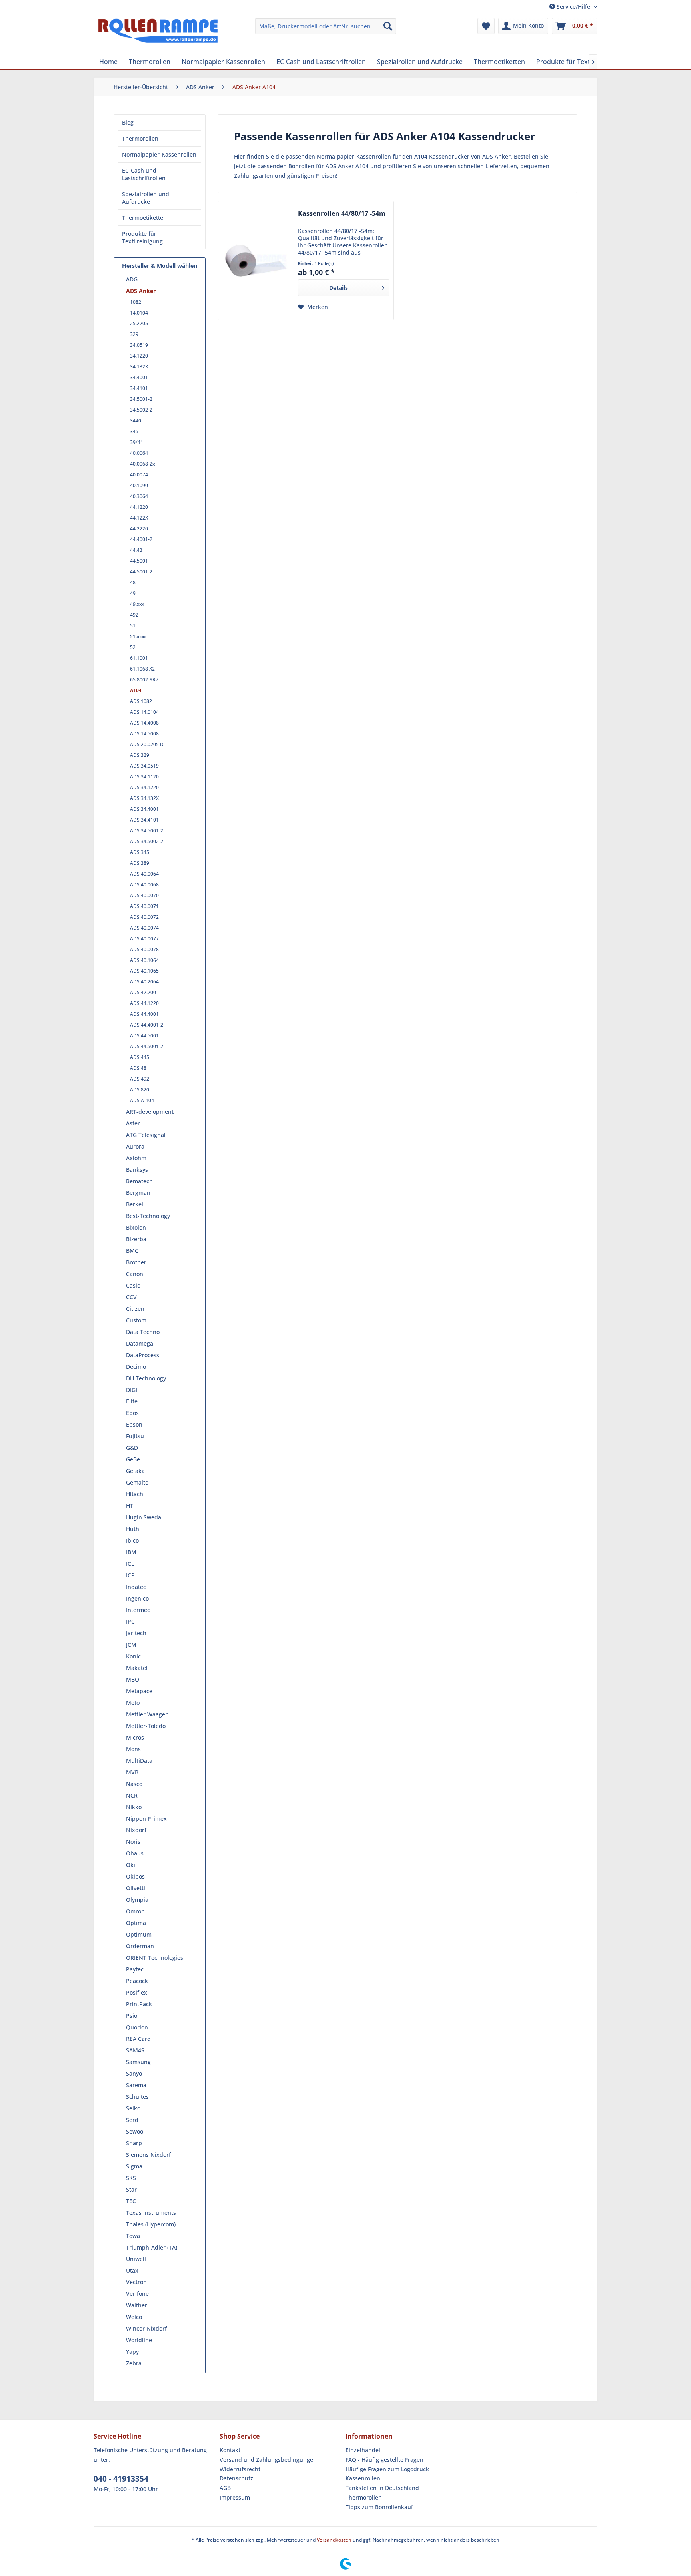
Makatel (137, 1668)
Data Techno (143, 1332)
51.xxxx (138, 636)
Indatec (136, 1587)
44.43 (136, 550)
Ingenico (137, 1598)
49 (133, 593)
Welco (134, 2317)
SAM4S (135, 2050)
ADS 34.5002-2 (147, 841)
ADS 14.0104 (144, 712)
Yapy (132, 2352)
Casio (133, 1285)
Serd (132, 2120)
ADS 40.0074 (144, 928)
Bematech (139, 1181)
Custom (136, 1320)
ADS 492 (140, 1079)
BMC (132, 1251)
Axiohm (136, 1158)
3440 (136, 421)
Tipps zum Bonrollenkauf (379, 2507)
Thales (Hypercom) (151, 2224)
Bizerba (136, 1239)
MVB (132, 1772)
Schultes (137, 2097)
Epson (134, 1424)
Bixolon (136, 1227)
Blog (128, 122)
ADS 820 (140, 1090)
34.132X (139, 367)
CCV (131, 1297)
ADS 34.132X (144, 798)
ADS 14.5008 (144, 734)
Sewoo (135, 2131)
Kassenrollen (363, 2478)
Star (131, 2189)
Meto (133, 1703)
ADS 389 (140, 863)
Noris (133, 1842)
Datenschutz (236, 2478)
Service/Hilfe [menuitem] (573, 7)
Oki (131, 1865)
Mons (133, 1749)
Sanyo (134, 2073)
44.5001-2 (141, 572)
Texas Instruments (151, 2213)
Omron (135, 1911)
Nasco (134, 1784)
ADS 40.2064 (144, 982)
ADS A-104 (142, 1100)
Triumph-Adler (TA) (152, 2247)
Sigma (134, 2166)
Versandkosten (334, 2540)
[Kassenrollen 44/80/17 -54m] (256, 261)
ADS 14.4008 (144, 723)
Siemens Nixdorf (148, 2155)
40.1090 (139, 485)
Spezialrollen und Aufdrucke (146, 198)
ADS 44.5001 (144, 1036)
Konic (133, 1656)
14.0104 (139, 313)
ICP (130, 1575)
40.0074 (139, 475)
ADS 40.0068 (144, 885)
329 (134, 334)
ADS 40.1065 (144, 971)
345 (134, 431)
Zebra (134, 2363)
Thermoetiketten (144, 218)
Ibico (132, 1540)
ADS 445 (140, 1057)
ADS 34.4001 (144, 809)
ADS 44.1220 (144, 1003)
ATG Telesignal (146, 1135)
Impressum (235, 2497)
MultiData (139, 1761)
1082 (136, 302)
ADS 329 (140, 755)
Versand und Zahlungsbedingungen (268, 2460)
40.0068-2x (142, 464)
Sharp (134, 2143)
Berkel (135, 1204)
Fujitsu (135, 1436)
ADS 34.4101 (144, 820)
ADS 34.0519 (144, 766)
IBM (131, 1552)
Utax (132, 2270)
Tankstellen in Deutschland (382, 2488)
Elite (132, 1401)
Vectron (136, 2282)
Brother (136, 1262)
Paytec (135, 1969)
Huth (133, 1529)
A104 (136, 690)
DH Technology (146, 1378)
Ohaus (135, 1853)
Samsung (138, 2062)
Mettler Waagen (147, 1714)
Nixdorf (136, 1830)
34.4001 (139, 377)
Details (339, 288)
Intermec (138, 1610)
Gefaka (135, 1471)
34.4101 (139, 388)
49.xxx (137, 604)
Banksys (137, 1170)
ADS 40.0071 (144, 906)
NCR (132, 1795)
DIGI (132, 1390)
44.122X (139, 518)
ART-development (150, 1112)
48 (133, 582)
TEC (131, 2201)
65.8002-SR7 (144, 680)
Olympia (137, 1900)
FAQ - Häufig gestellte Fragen (384, 2460)
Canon (135, 1274)
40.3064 (139, 496)
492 (134, 615)
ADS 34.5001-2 (147, 831)
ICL (130, 1564)
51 (133, 626)
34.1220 (139, 356)
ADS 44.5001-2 (147, 1046)
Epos (132, 1413)
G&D (132, 1448)
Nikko (134, 1807)
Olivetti (136, 1888)
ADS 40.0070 (144, 895)
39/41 (137, 442)
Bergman (138, 1193)
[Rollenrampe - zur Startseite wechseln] (158, 34)
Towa (133, 2236)
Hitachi (135, 1494)
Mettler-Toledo (146, 1726)
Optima (136, 1923)
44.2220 (139, 529)
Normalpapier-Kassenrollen (159, 154)
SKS (131, 2178)
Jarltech (136, 1633)
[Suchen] (388, 26)
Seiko (133, 2108)
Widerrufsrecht (240, 2469)
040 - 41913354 (121, 2479)
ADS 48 (138, 1068)
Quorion (137, 2027)
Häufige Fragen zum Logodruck (387, 2469)
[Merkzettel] (486, 26)
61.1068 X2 (142, 669)
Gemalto (137, 1482)
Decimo (136, 1367)
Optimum (139, 1934)
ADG (132, 279)
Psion (133, 2016)
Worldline (139, 2340)
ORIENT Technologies (155, 1958)
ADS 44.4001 (144, 1014)
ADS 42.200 (143, 992)
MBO (133, 1679)
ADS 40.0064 (144, 874)
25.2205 (139, 323)
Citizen (135, 1309)
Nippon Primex (146, 1819)
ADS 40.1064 (144, 960)
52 (133, 647)
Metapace (139, 1691)
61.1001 (139, 658)
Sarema (136, 2085)
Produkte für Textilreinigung (142, 237)
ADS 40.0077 (144, 939)
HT (130, 1506)
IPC (130, 1621)
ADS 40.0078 (144, 949)
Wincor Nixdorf (146, 2328)
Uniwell (136, 2259)
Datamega (140, 1343)
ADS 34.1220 (144, 787)
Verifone (137, 2294)
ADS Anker (141, 291)
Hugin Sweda (144, 1517)
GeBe (133, 1459)
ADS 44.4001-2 (147, 1025)
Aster (133, 1123)
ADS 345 (140, 852)
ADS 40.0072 (144, 917)
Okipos (135, 1876)
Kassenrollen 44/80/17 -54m (342, 214)
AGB (225, 2488)
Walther (137, 2305)
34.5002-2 (141, 410)
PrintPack (139, 2004)
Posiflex (137, 1992)
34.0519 (139, 345)
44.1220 (139, 507)
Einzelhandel (363, 2450)
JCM (131, 1645)
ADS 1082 (141, 701)
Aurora (135, 1146)
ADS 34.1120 (144, 777)
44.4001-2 (141, 539)
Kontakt (230, 2450)
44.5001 (139, 561)
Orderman (140, 1946)
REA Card (138, 2039)
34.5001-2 (141, 399)
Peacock (137, 1981)
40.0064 (139, 453)
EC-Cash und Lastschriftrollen (144, 174)
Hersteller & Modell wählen (160, 266)
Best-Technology (148, 1216)
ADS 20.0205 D (147, 744)
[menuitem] (326, 26)
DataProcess (143, 1355)
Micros (135, 1737)
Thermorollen (140, 138)
